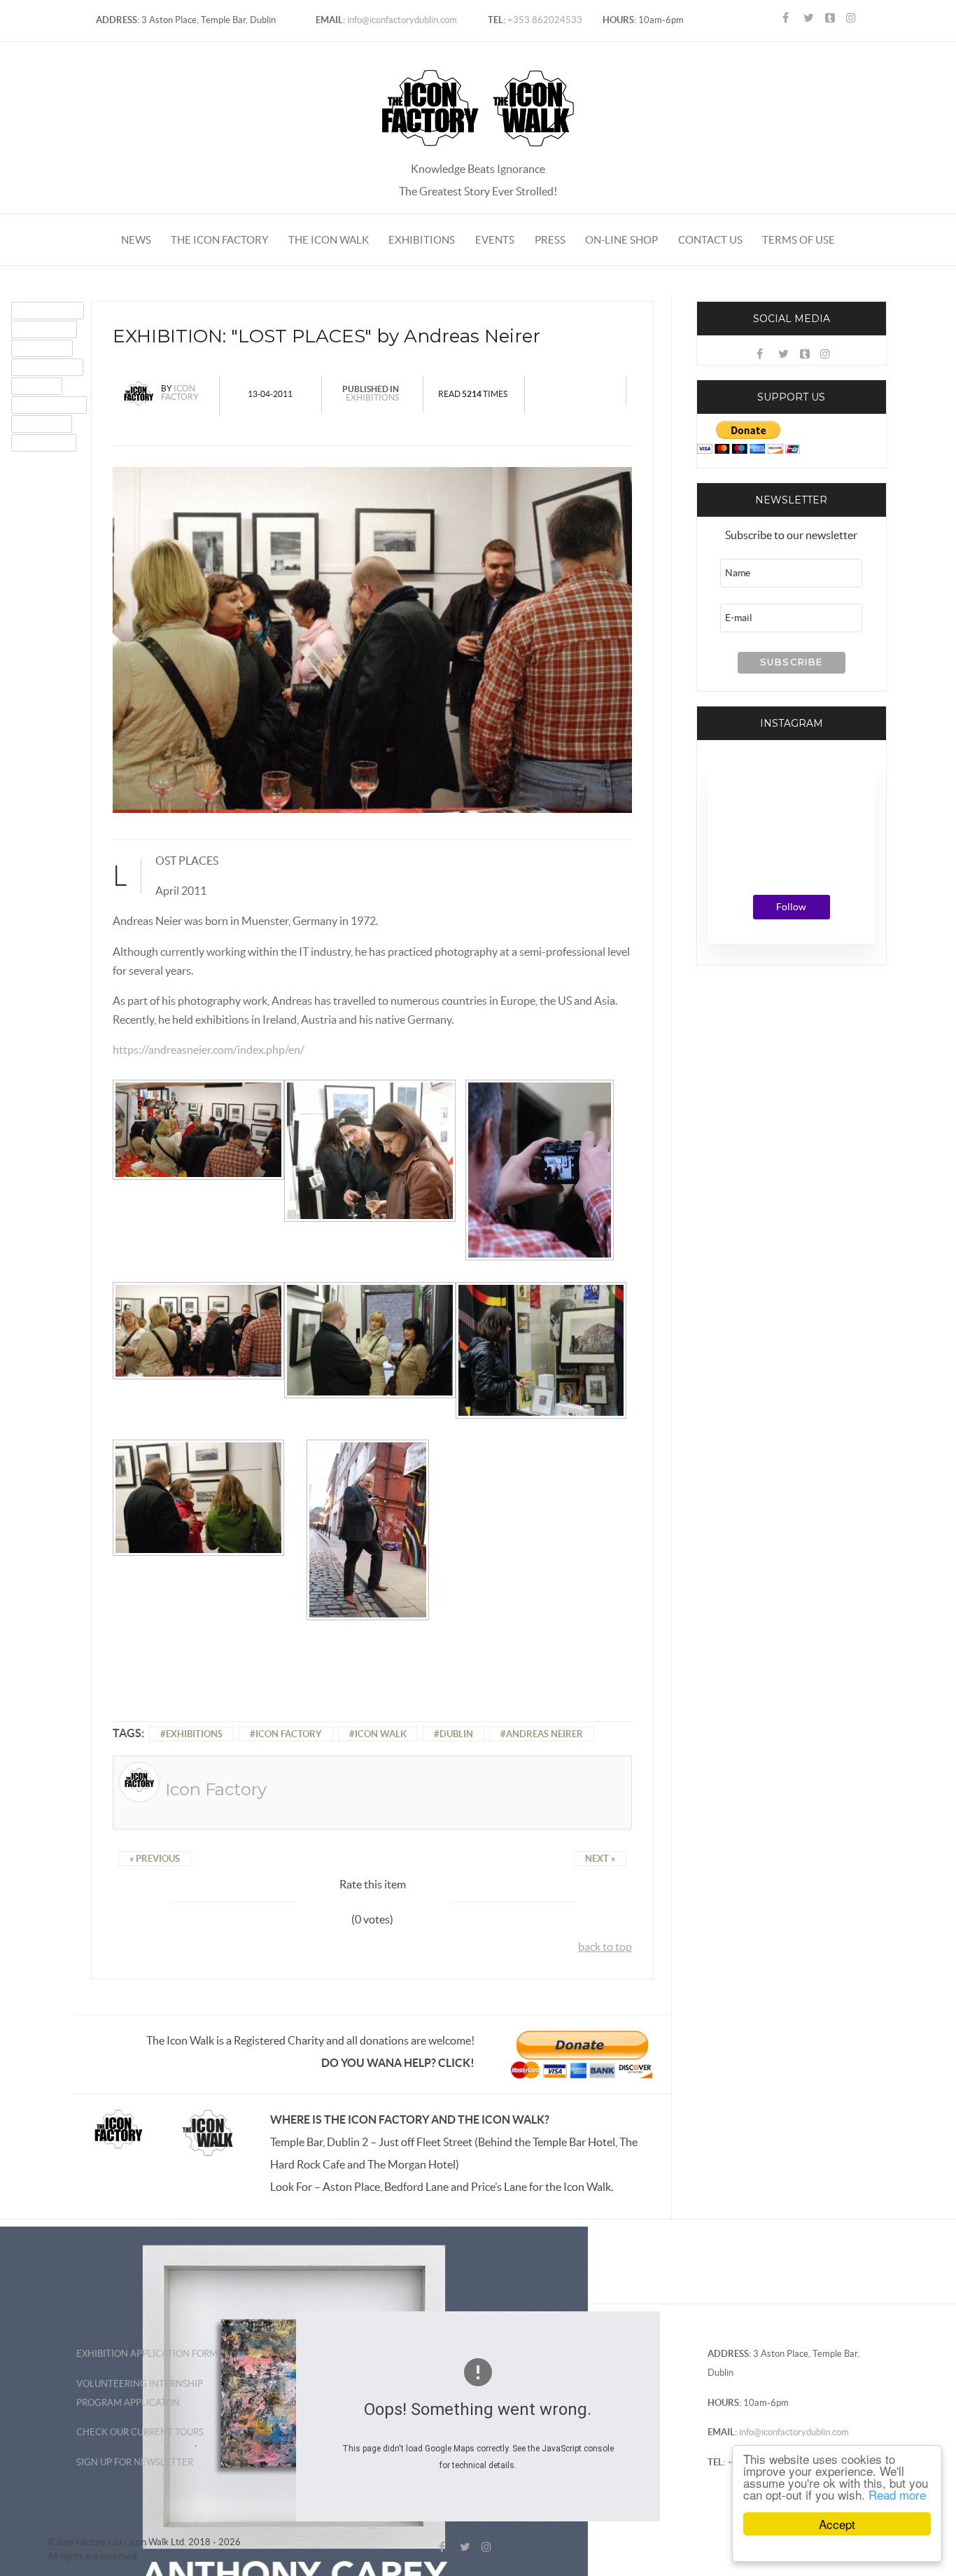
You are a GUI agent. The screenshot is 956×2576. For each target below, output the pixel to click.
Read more (897, 2494)
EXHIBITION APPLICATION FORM (147, 2354)
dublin (456, 1734)
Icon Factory (180, 392)
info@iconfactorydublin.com (401, 20)
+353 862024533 (544, 20)
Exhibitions (372, 397)
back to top (605, 1947)
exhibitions (194, 1734)
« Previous (155, 1859)
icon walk (381, 1734)
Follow (791, 907)
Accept (837, 2524)
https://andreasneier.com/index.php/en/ (209, 1050)
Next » (600, 1859)
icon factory (289, 1734)
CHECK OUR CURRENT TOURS (140, 2432)
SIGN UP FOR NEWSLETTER (135, 2462)
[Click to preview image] (372, 639)
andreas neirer (544, 1734)
